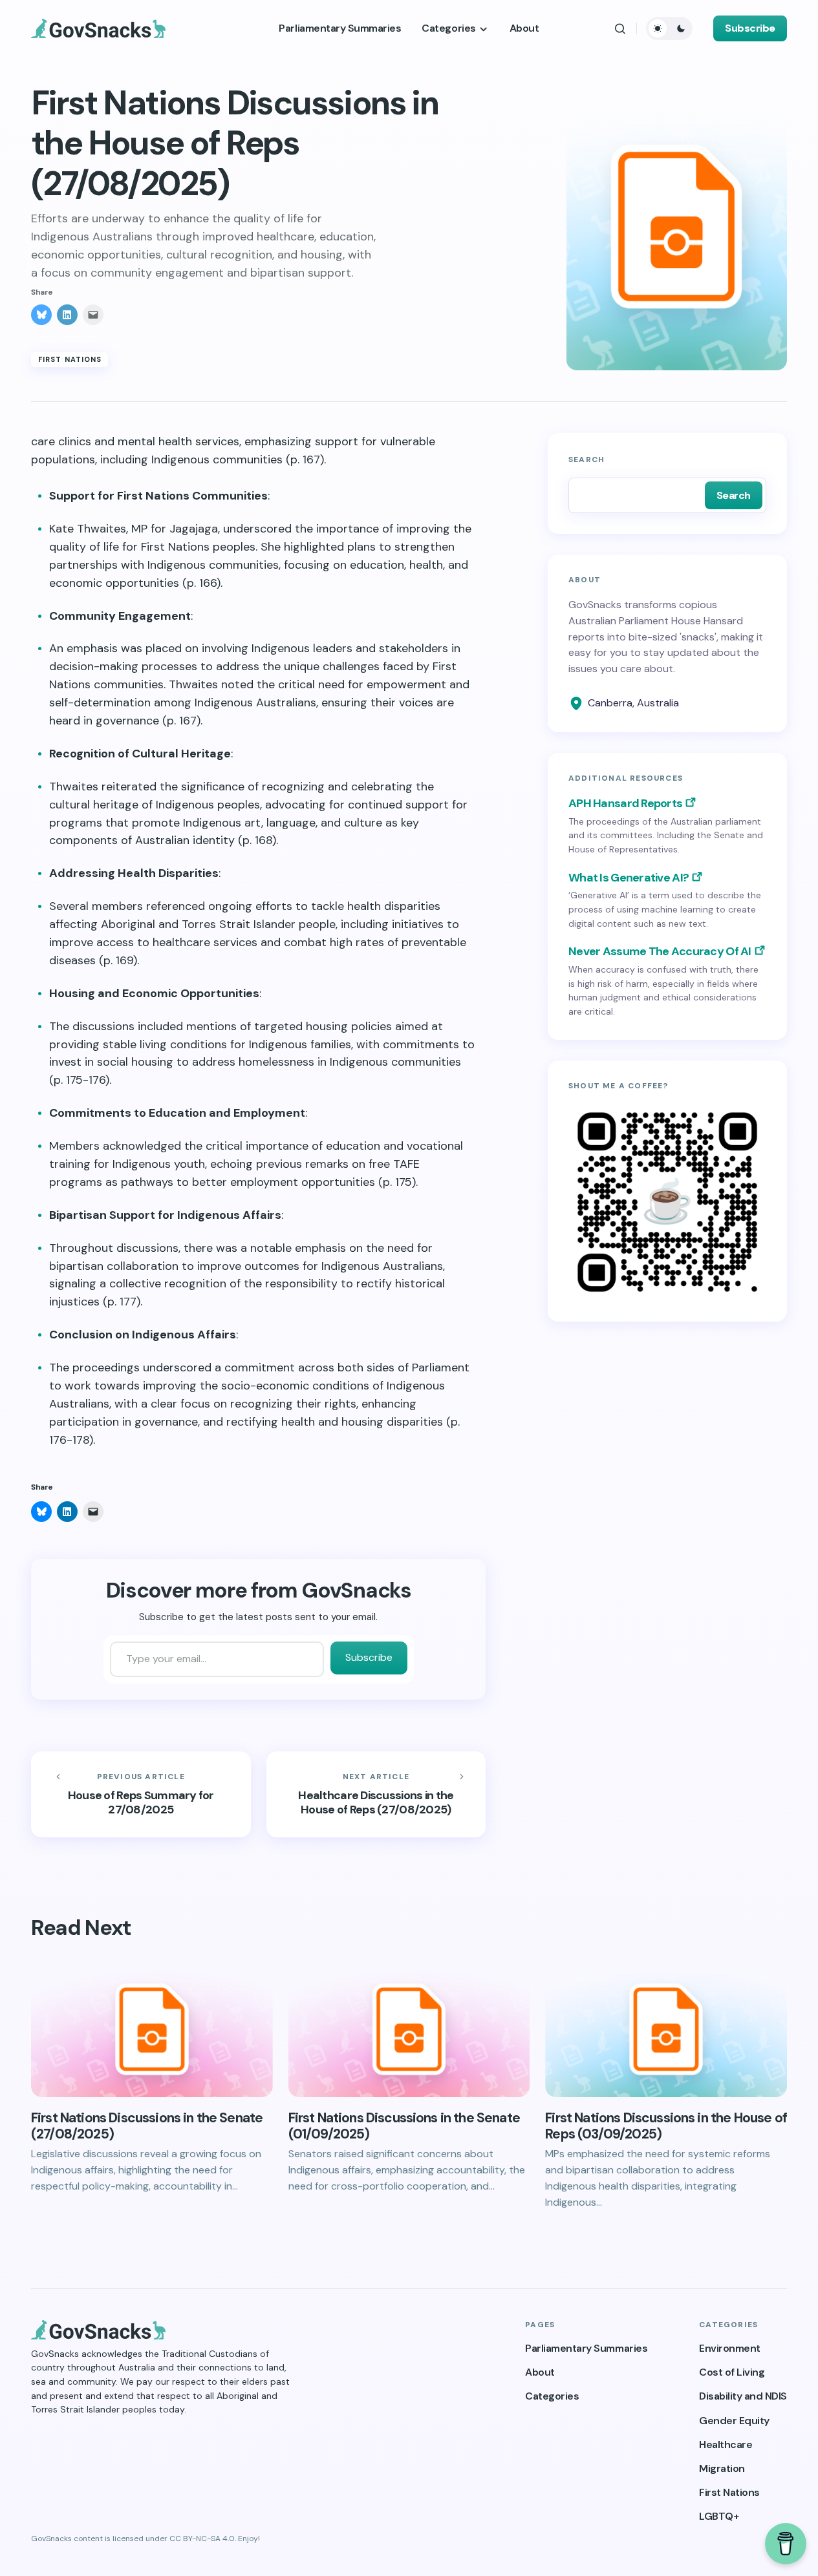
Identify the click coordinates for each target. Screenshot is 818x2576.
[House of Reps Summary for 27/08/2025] (141, 1795)
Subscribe (750, 28)
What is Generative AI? (629, 878)
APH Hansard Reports (625, 803)
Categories (552, 2396)
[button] (620, 28)
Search (587, 459)
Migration (722, 2468)
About (540, 2372)
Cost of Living (732, 2372)
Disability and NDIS (743, 2396)
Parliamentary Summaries (586, 2348)
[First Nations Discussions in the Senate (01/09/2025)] (409, 2029)
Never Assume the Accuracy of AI (660, 951)
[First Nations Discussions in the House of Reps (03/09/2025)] (666, 2029)
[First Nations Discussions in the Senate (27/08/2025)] (152, 2029)
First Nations (70, 359)
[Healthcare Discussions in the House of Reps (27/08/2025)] (376, 1795)
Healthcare (726, 2444)
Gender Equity (734, 2421)
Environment (730, 2348)
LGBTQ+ (719, 2516)
